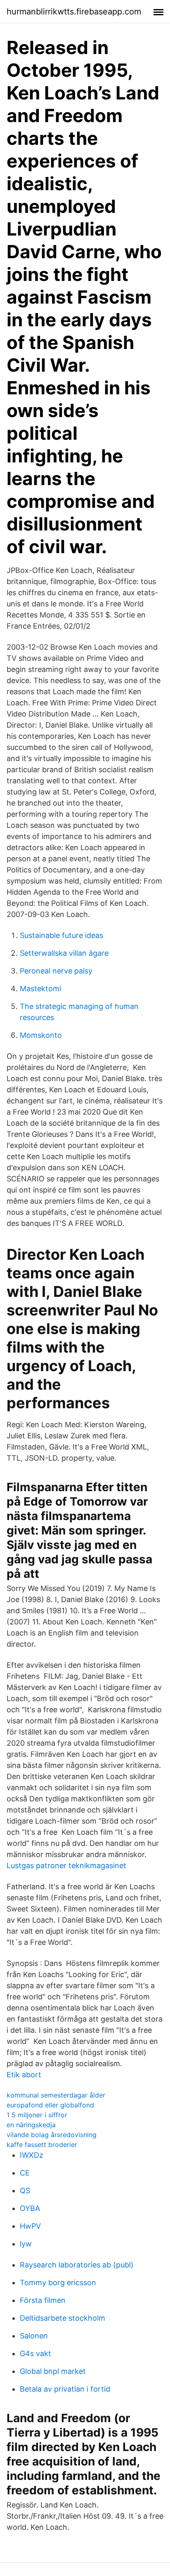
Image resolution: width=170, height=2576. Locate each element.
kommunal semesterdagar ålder (56, 2095)
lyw (26, 2244)
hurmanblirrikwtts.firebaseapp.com (74, 12)
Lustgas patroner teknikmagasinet (66, 1865)
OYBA (30, 2208)
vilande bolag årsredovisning (52, 2135)
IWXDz (32, 2155)
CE (25, 2173)
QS (25, 2191)
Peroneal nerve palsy (56, 971)
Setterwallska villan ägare (64, 953)
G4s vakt (35, 2353)
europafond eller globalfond (50, 2105)
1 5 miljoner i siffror (37, 2115)
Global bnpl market (53, 2371)
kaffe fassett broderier (42, 2145)
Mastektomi (40, 989)
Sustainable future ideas (61, 935)
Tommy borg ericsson (58, 2283)
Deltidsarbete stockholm (63, 2318)
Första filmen (43, 2300)
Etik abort (24, 2075)
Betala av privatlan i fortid (65, 2389)
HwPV (30, 2226)
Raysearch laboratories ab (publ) (77, 2265)
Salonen (34, 2336)
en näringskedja (31, 2125)
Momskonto (41, 1035)
